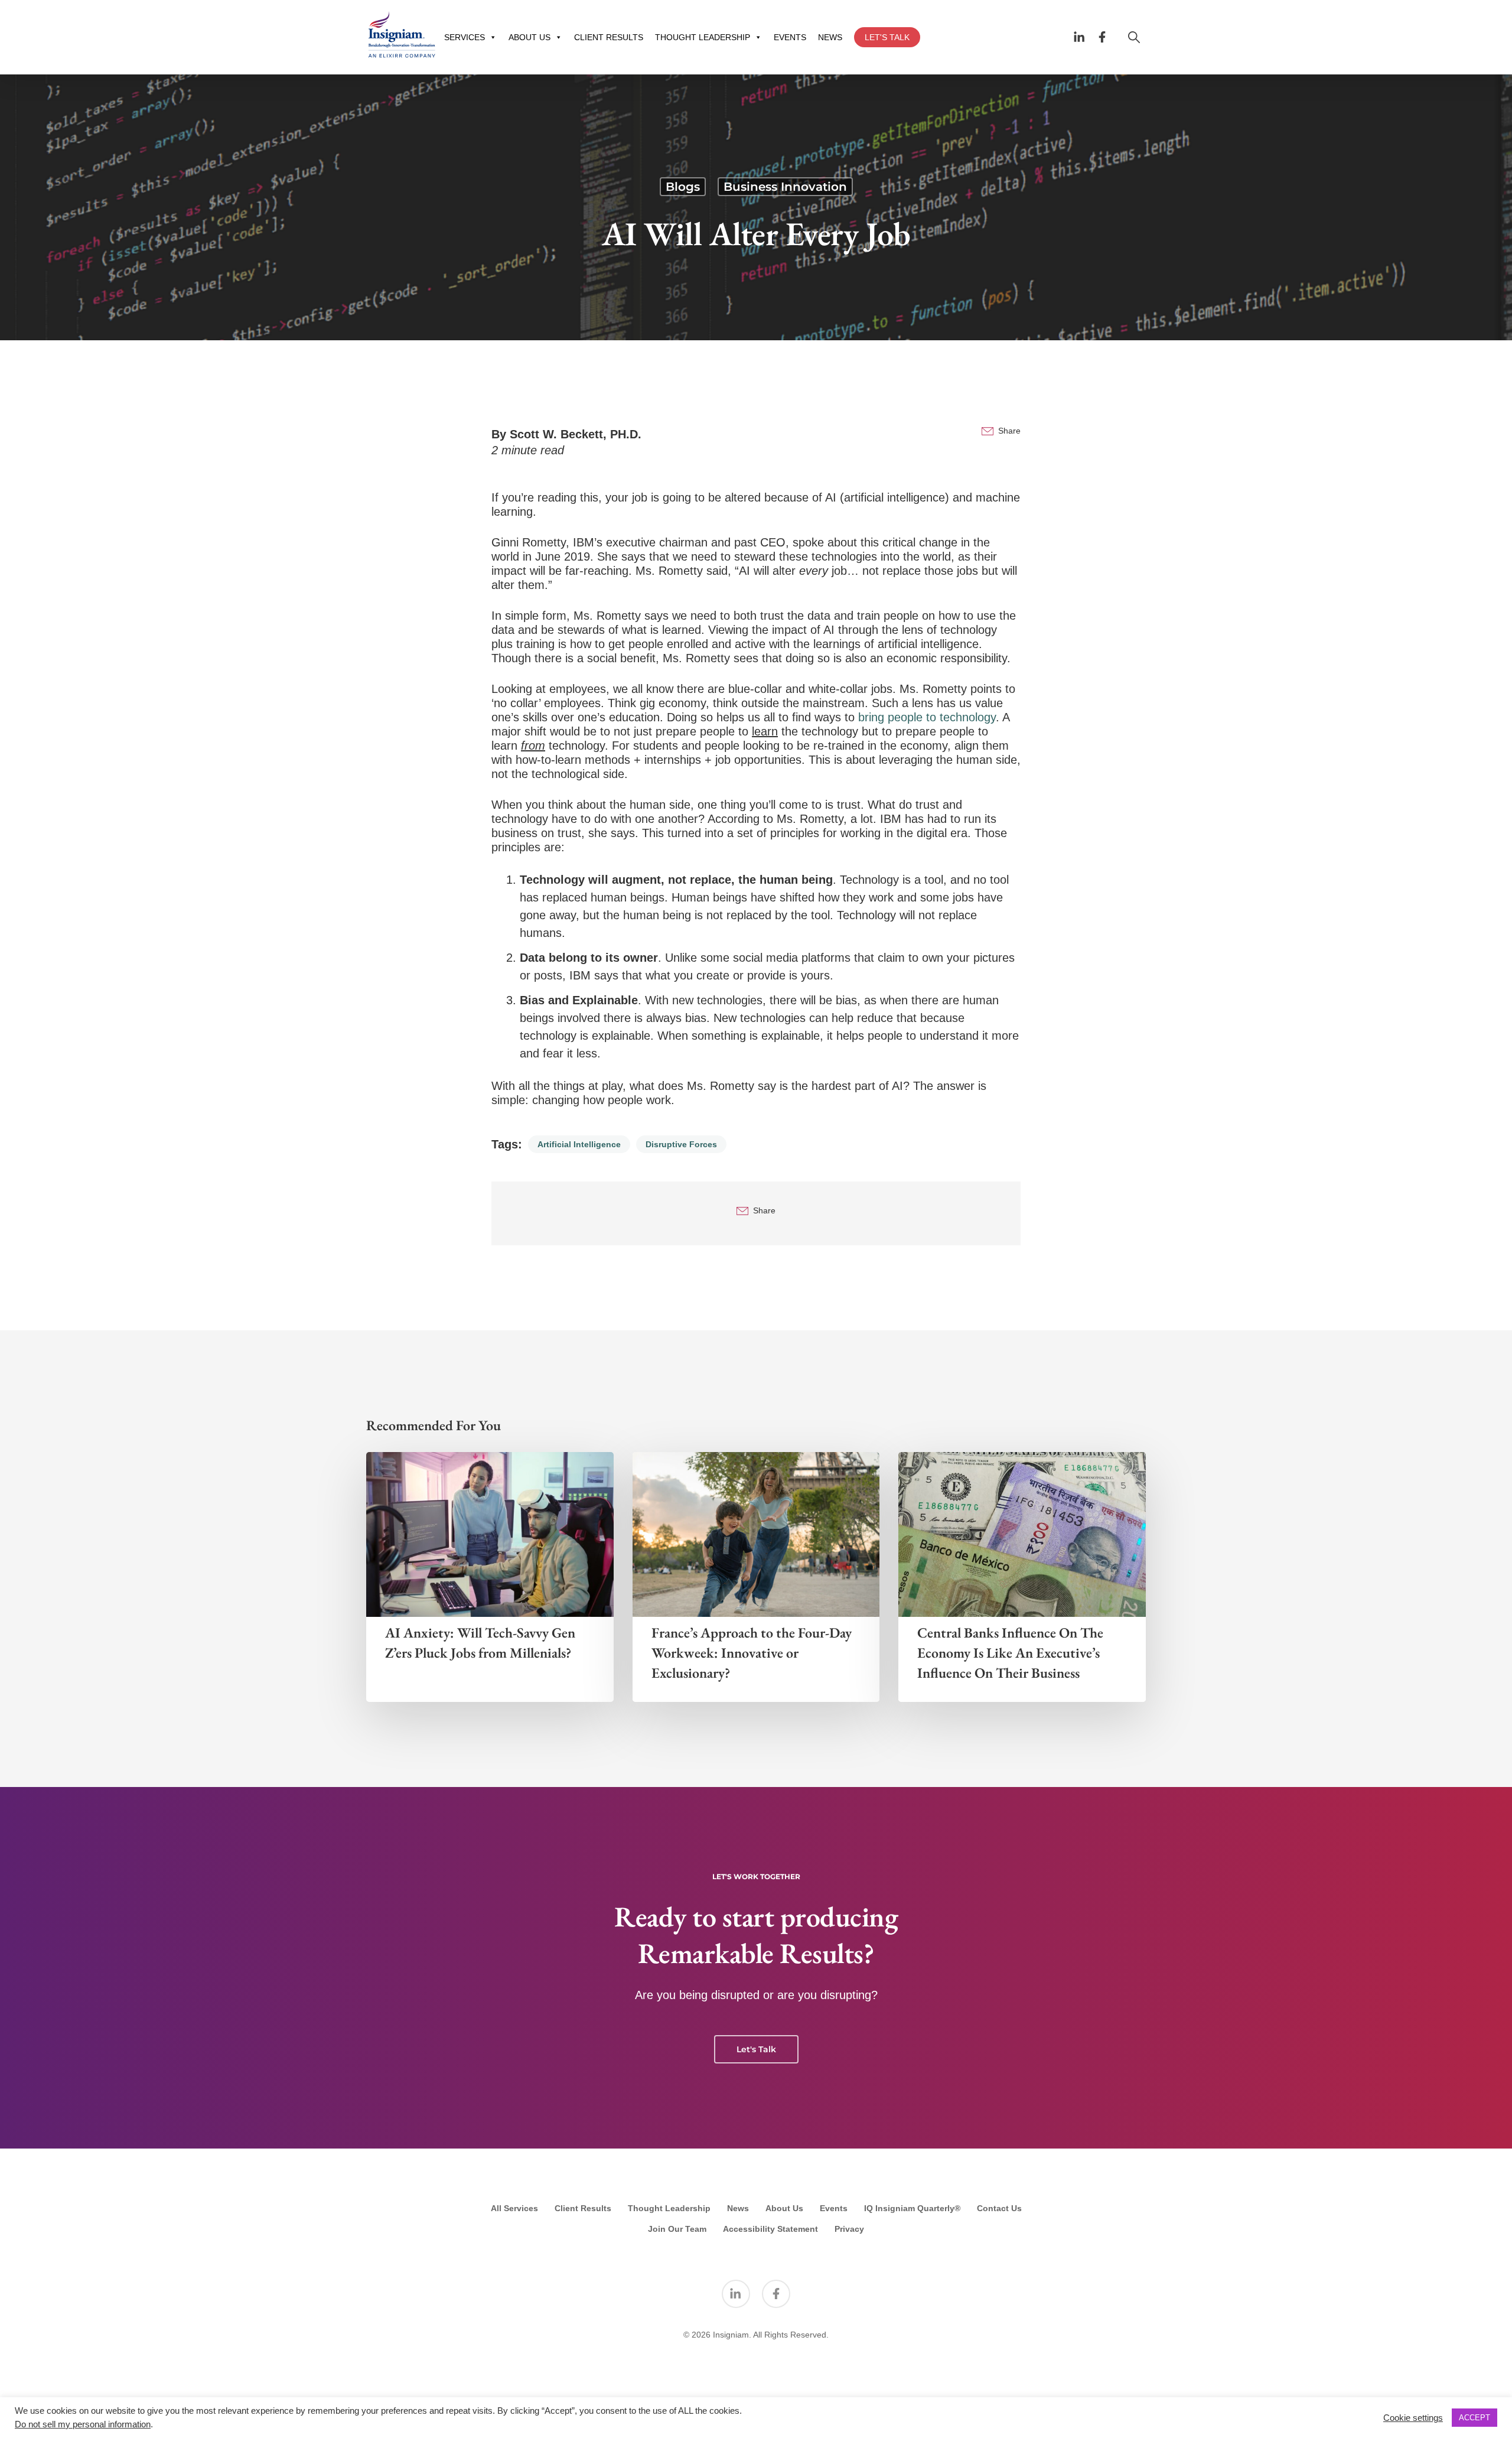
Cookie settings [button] (1413, 2418)
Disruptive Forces (681, 1144)
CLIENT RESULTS (609, 37)
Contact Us (999, 2208)
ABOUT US (529, 37)
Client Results (583, 2208)
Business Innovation (785, 187)
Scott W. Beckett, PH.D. (576, 434)
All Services (514, 2208)
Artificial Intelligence (579, 1144)
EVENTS (790, 37)
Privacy (849, 2229)
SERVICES (465, 37)
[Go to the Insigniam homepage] (402, 35)
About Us (784, 2208)
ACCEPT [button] (1474, 2418)
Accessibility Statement (770, 2229)
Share (1009, 431)
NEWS (830, 37)
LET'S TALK (887, 37)
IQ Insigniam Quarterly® (912, 2208)
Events (834, 2208)
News (738, 2208)
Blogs (683, 187)
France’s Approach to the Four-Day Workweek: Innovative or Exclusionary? (752, 1653)
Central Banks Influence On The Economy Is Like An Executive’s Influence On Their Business (1010, 1653)
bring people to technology (927, 717)
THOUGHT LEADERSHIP (703, 37)
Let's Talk (756, 2049)
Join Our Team (677, 2229)
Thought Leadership (669, 2208)
